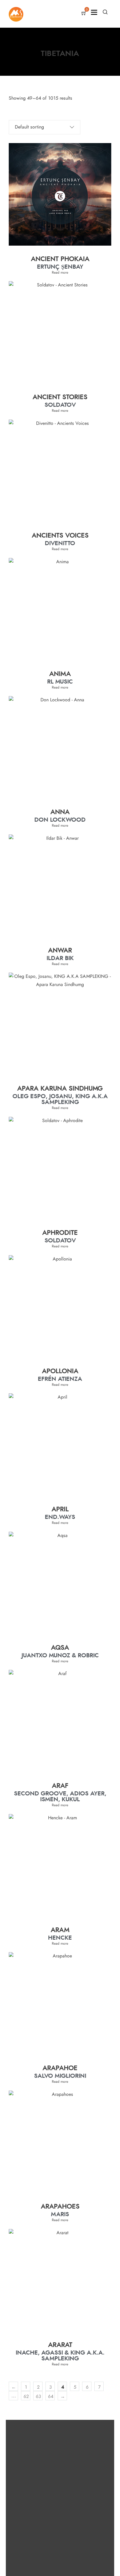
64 (51, 2397)
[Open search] (105, 12)
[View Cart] (84, 14)
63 (38, 2397)
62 (26, 2397)
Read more (60, 272)
